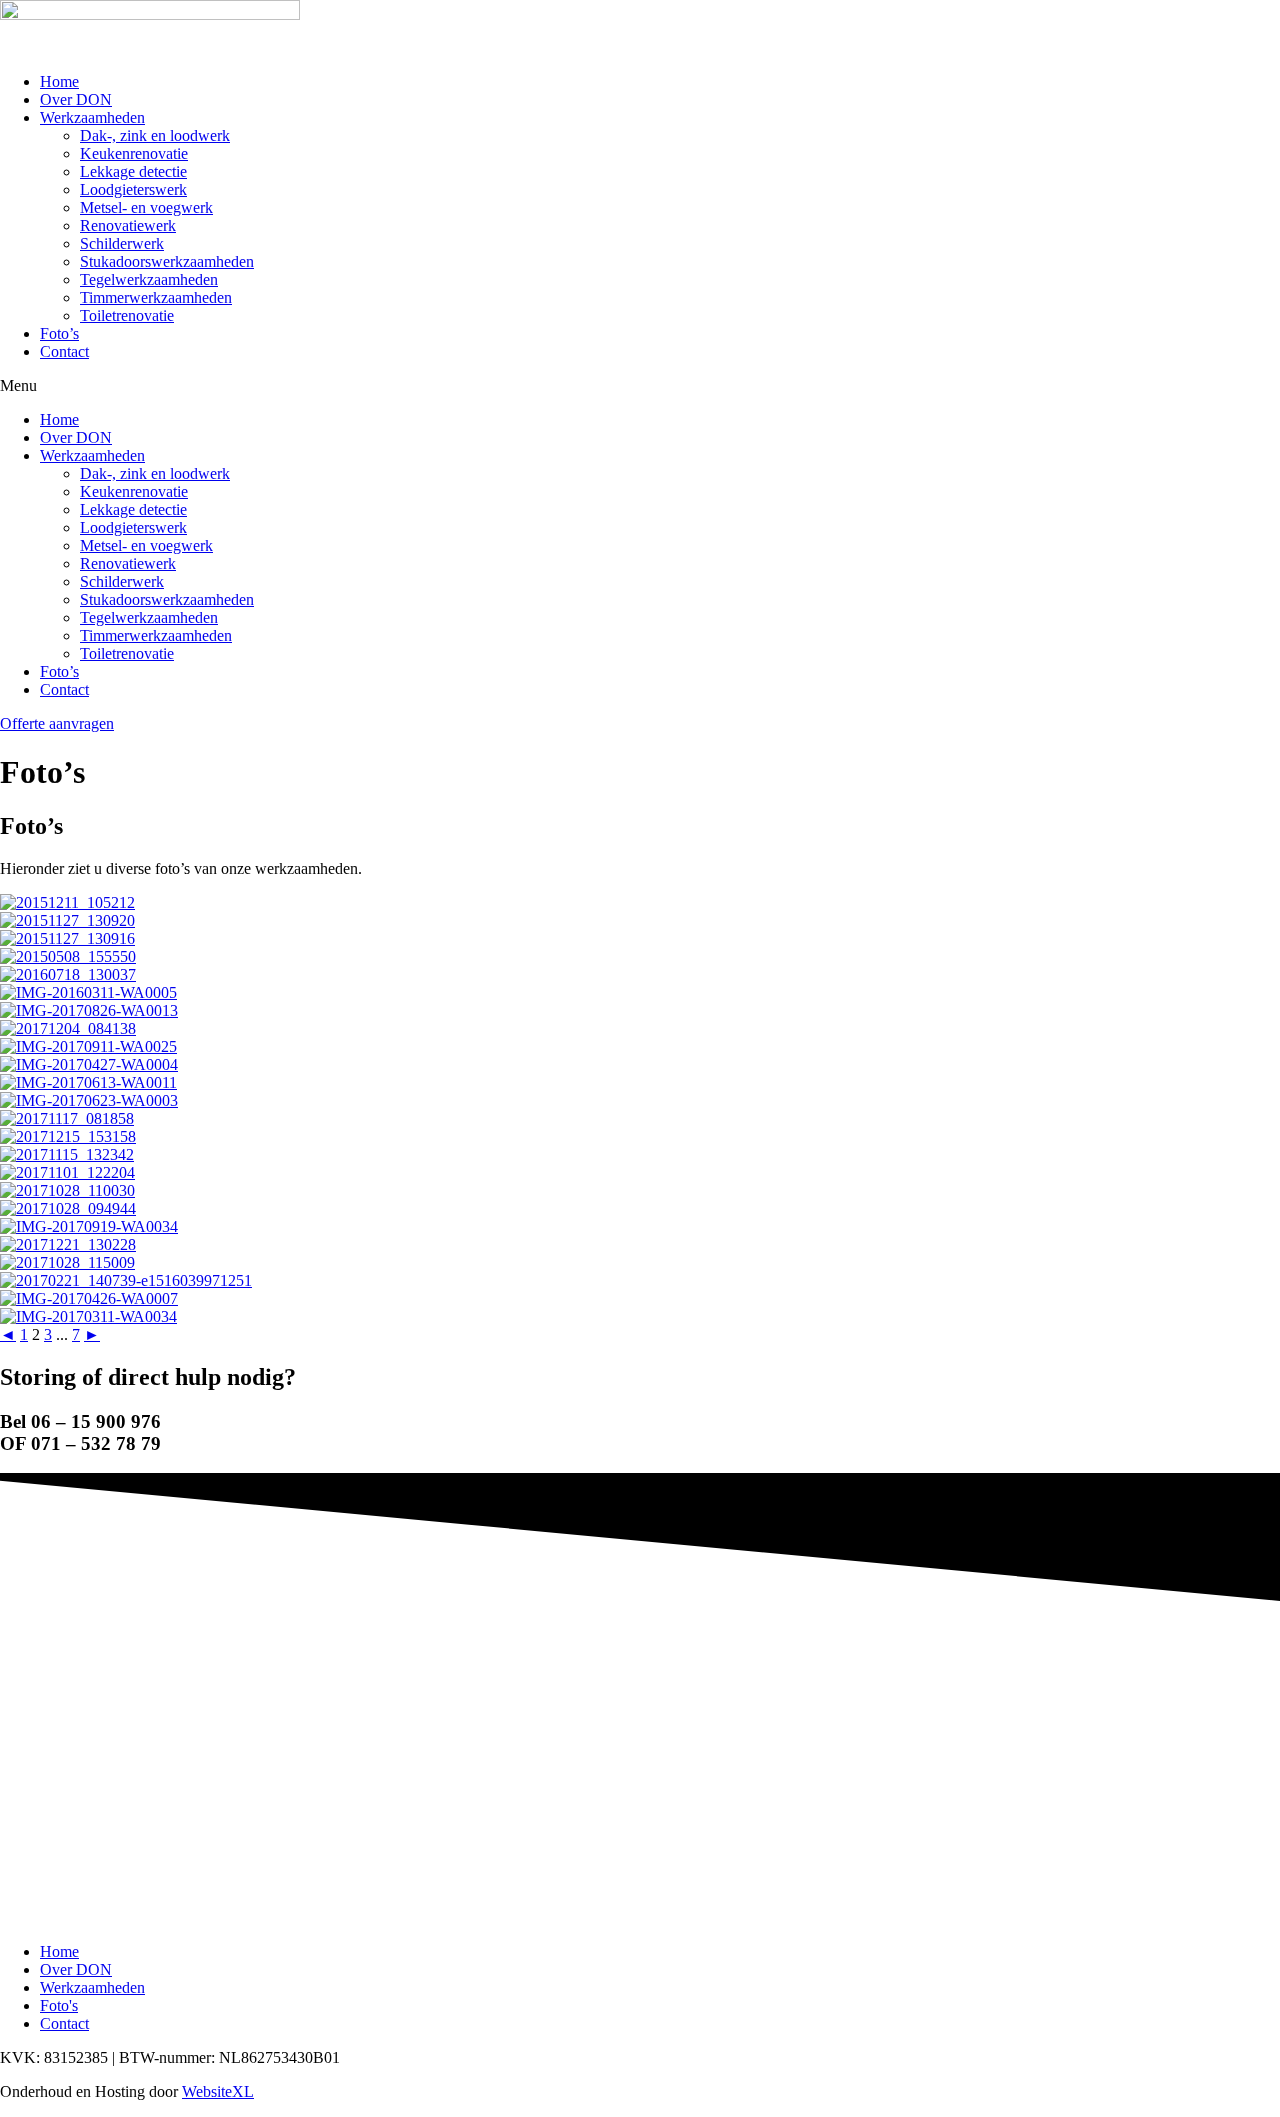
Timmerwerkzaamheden (156, 297)
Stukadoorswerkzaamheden (167, 261)
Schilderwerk (122, 243)
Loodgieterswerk (133, 189)
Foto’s (59, 333)
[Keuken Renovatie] (640, 1317)
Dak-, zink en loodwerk (155, 135)
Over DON (76, 99)
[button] (640, 386)
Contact (64, 351)
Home (59, 81)
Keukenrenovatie (134, 153)
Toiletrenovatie (127, 315)
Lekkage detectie (133, 171)
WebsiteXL (218, 2091)
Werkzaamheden (92, 117)
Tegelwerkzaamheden (149, 279)
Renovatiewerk (128, 225)
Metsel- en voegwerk (146, 207)
